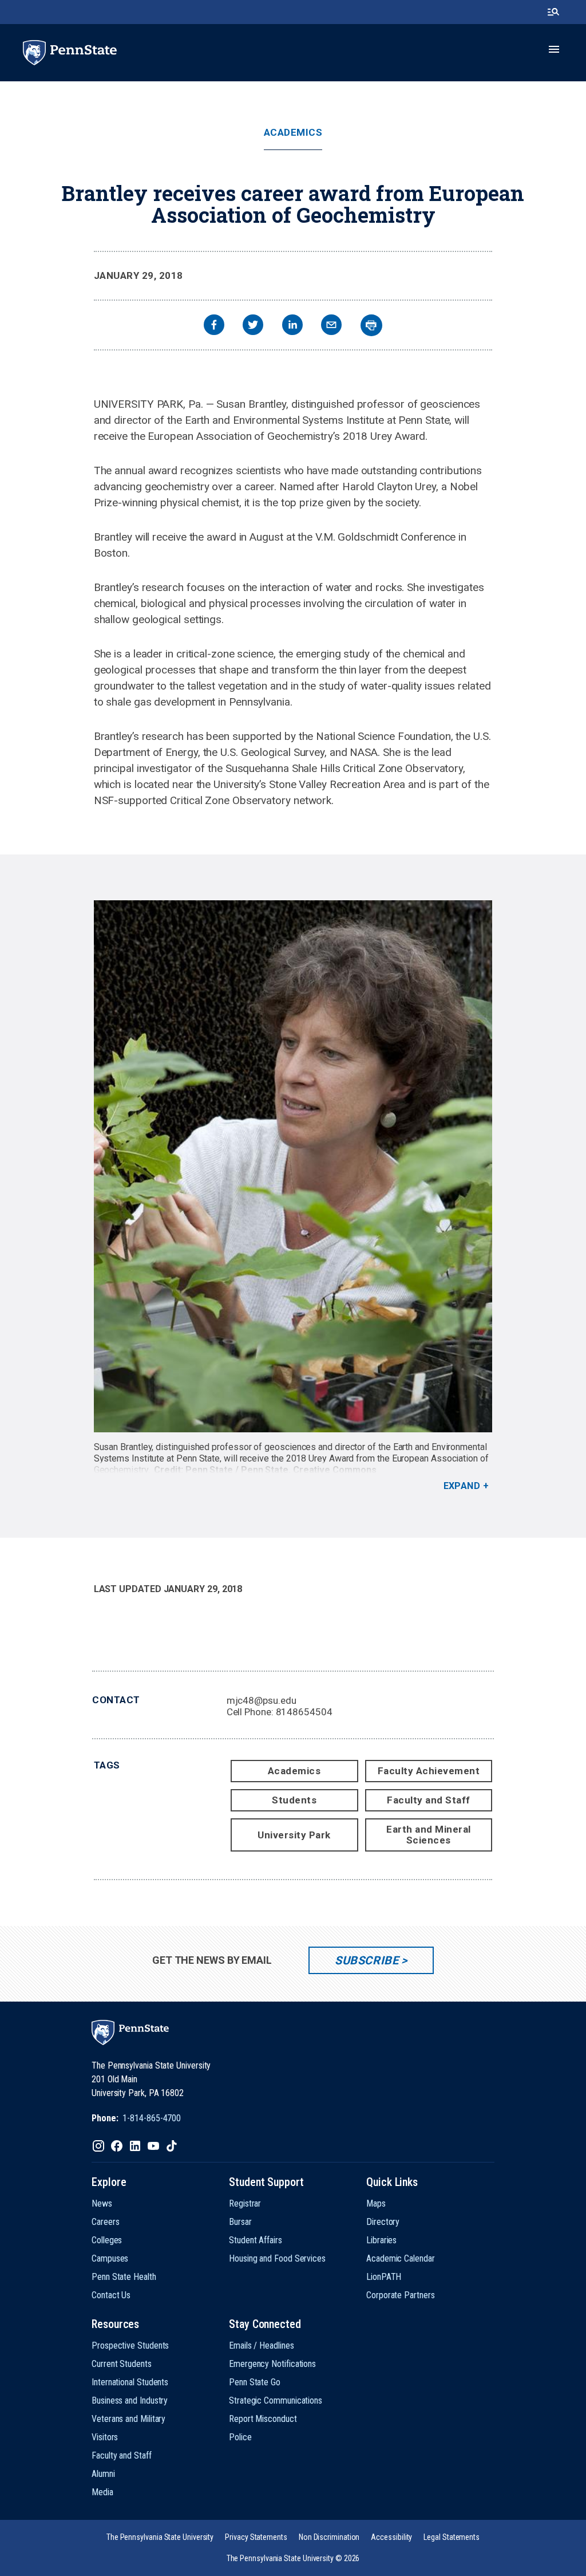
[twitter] (253, 326)
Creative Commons (335, 1470)
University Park (294, 1835)
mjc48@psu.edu (262, 1700)
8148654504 (304, 1712)
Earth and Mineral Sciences (429, 1835)
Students (294, 1800)
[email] (331, 326)
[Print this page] (371, 325)
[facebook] (214, 326)
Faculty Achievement (429, 1771)
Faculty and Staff (429, 1800)
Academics (293, 133)
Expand (462, 1486)
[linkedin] (292, 326)
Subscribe (367, 1960)
